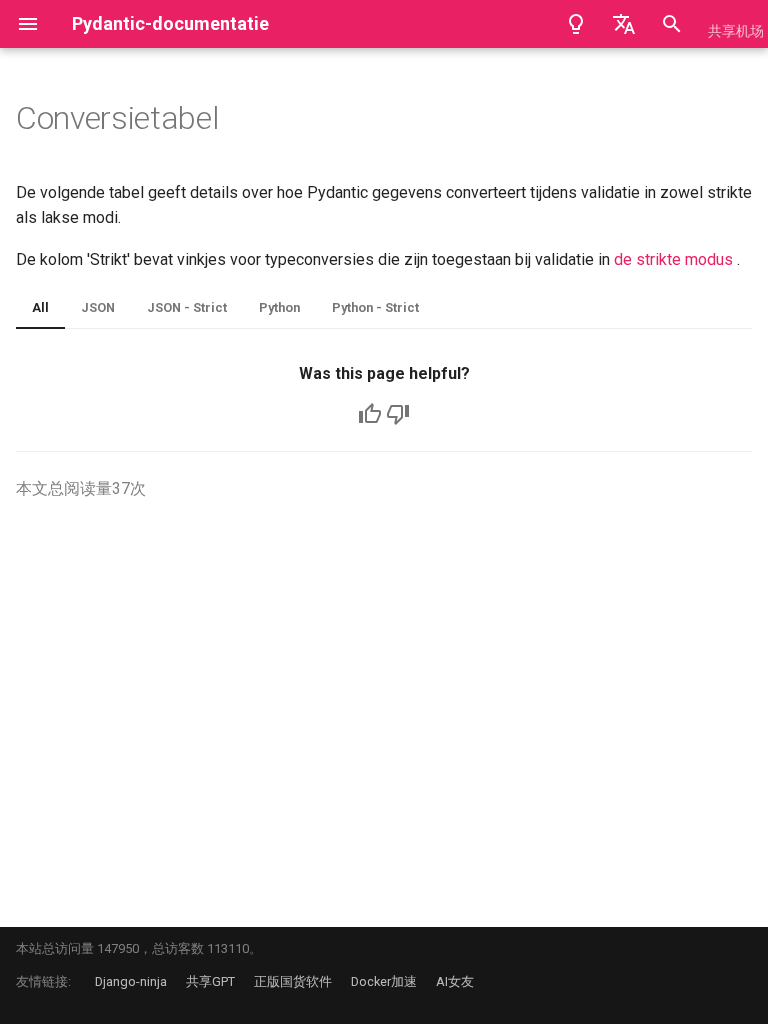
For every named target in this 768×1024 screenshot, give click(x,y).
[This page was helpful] (370, 414)
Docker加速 (384, 981)
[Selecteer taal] (624, 24)
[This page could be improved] (398, 414)
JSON (98, 307)
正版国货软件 (293, 981)
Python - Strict (375, 307)
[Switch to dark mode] (576, 24)
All (40, 307)
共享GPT (210, 981)
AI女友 (455, 981)
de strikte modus (673, 259)
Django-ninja (131, 981)
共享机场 (736, 31)
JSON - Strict (187, 307)
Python (279, 307)
